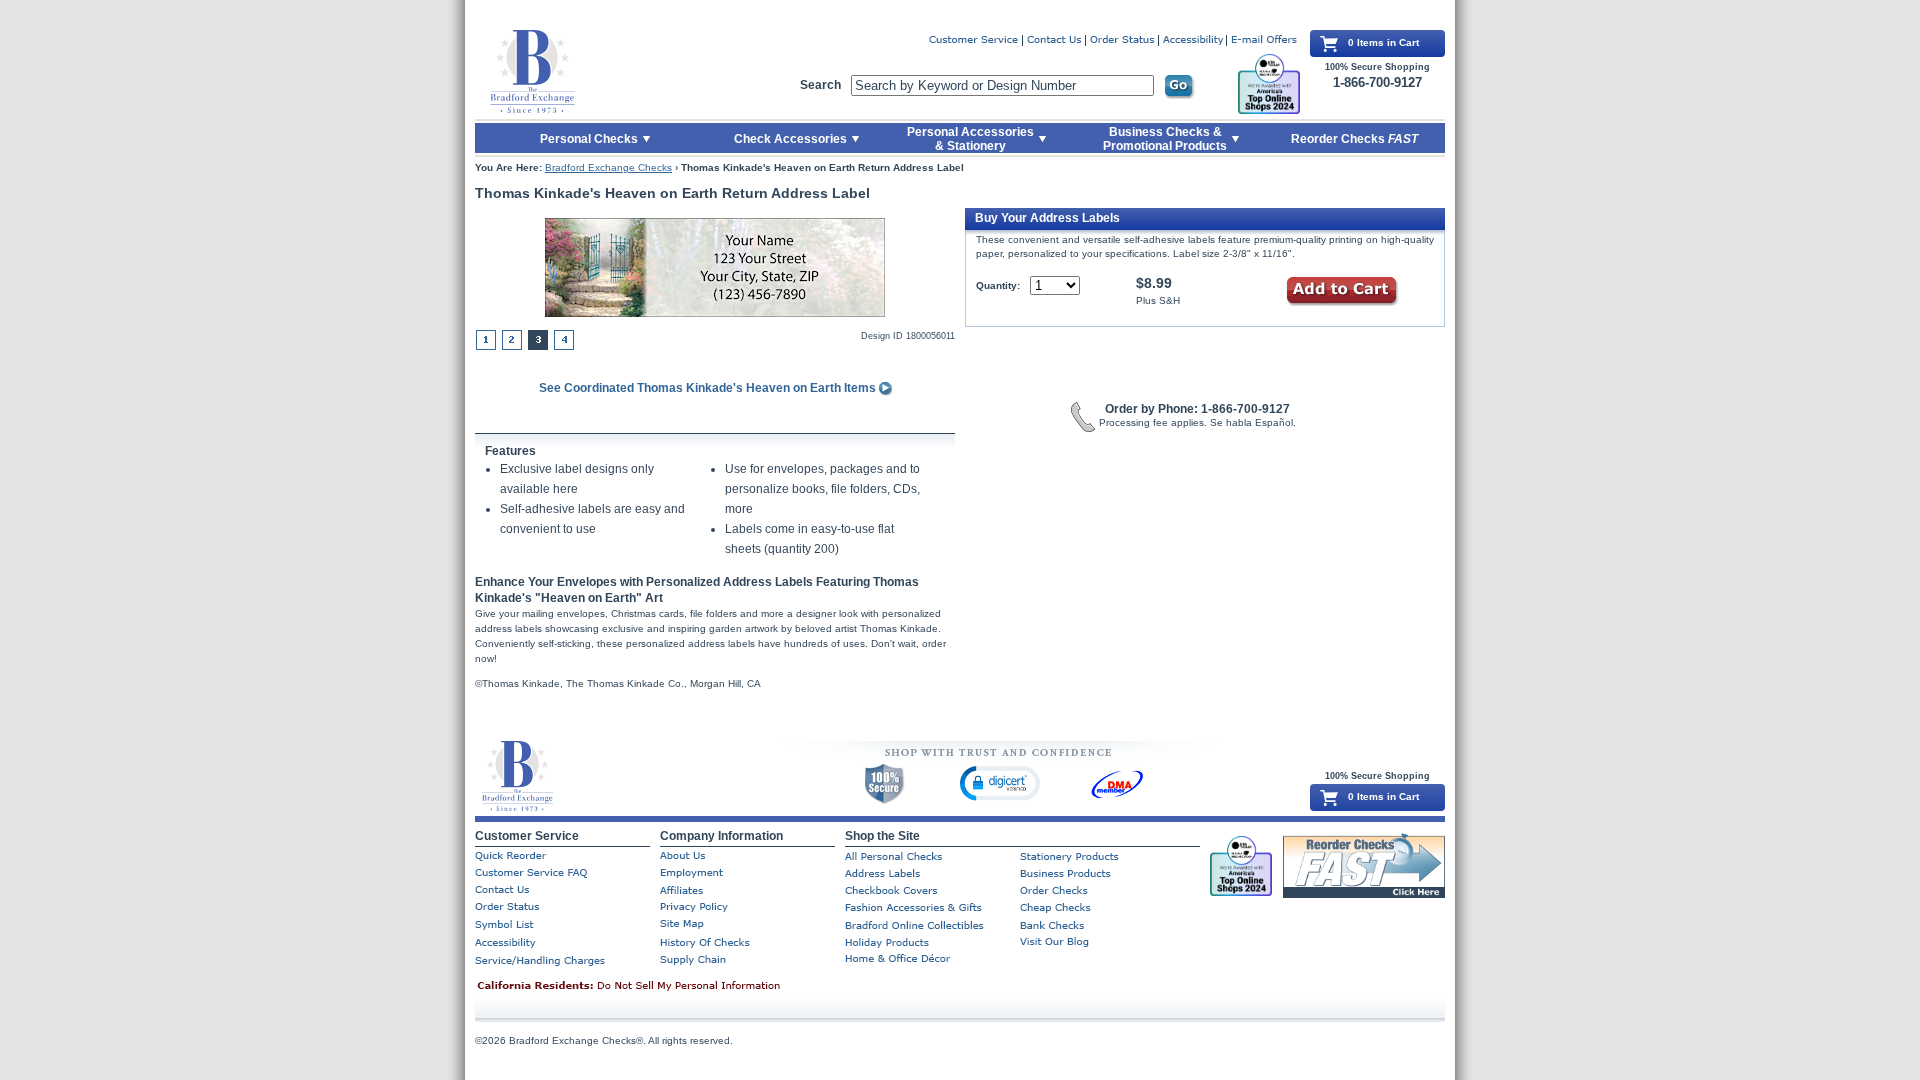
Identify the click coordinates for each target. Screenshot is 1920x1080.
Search (820, 85)
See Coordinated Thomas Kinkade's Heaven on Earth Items (709, 388)
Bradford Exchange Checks (608, 167)
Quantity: (998, 285)
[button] (1000, 782)
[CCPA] (660, 987)
